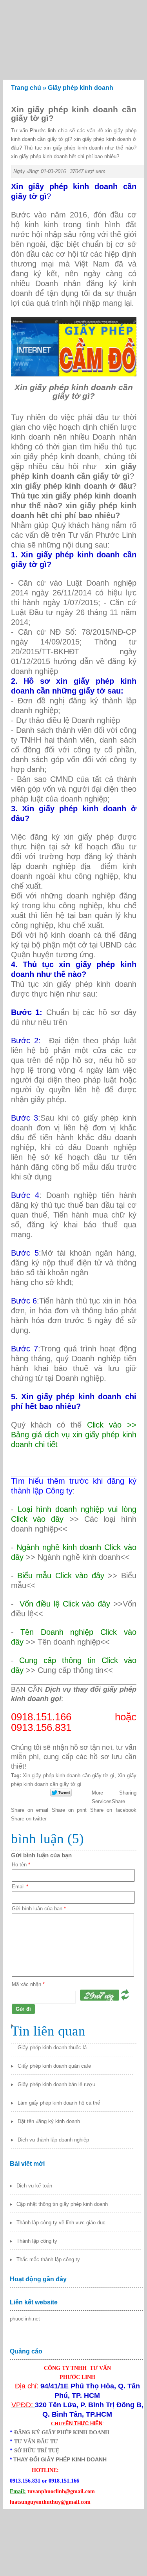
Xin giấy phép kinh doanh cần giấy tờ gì (69, 1775)
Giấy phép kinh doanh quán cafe (54, 2066)
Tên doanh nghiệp (69, 1642)
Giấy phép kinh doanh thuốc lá (52, 2047)
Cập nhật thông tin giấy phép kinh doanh (62, 2204)
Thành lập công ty (37, 2241)
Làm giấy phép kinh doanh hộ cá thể (59, 2103)
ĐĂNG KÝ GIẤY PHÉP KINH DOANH (62, 2433)
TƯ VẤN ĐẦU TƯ (36, 2442)
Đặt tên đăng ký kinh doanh (49, 2121)
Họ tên (21, 1865)
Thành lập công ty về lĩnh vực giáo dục (61, 2223)
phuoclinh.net (25, 2319)
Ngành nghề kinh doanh (79, 1557)
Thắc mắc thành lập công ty (48, 2259)
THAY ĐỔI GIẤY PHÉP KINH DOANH (60, 2459)
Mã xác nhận (28, 1984)
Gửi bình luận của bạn (39, 1909)
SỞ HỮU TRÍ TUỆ (37, 2451)
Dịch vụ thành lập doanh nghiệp (53, 2140)
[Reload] (125, 1999)
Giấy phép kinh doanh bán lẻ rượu (56, 2084)
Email (20, 1887)
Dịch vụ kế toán (34, 2186)
